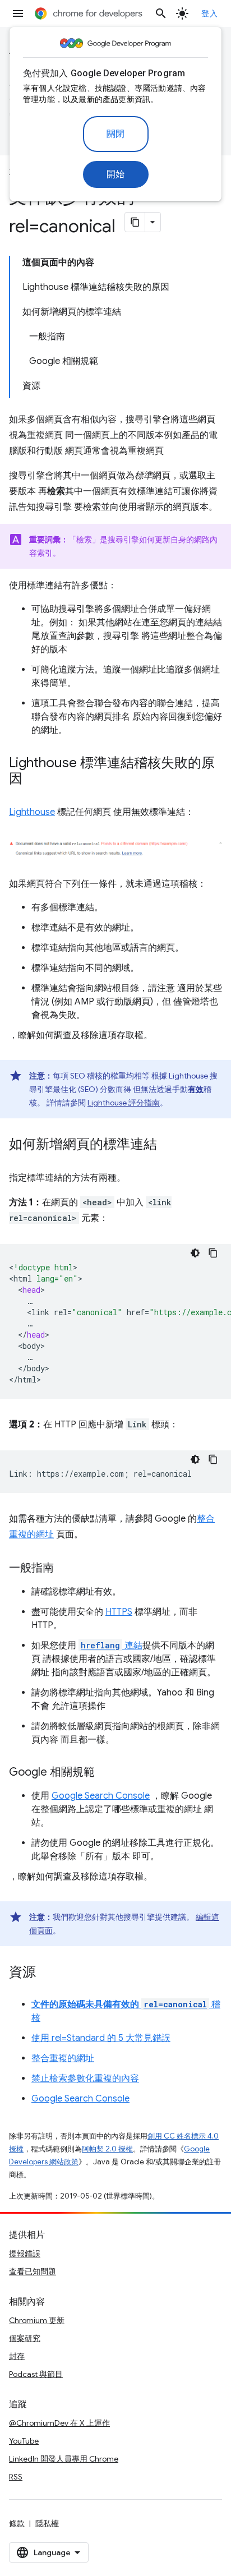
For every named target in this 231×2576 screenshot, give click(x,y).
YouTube (24, 2441)
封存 (17, 2356)
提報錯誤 (25, 2254)
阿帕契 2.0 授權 (107, 2149)
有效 (196, 1089)
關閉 (116, 134)
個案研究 (25, 2338)
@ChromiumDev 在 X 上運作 (59, 2423)
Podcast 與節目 (36, 2374)
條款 (17, 2523)
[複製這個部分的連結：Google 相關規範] (106, 1773)
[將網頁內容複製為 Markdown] (135, 222)
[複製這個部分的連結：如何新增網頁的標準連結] (168, 1145)
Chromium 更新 (37, 2320)
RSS (16, 2477)
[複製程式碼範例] (213, 1253)
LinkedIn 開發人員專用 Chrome (64, 2459)
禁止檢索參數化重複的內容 (85, 2079)
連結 (112, 1646)
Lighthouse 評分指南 (124, 1103)
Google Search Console (101, 1796)
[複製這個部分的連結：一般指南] (65, 1569)
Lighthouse (32, 812)
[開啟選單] (18, 13)
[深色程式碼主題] (195, 1253)
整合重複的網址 (63, 2058)
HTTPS (119, 1612)
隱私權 (47, 2523)
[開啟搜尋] (161, 13)
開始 (116, 174)
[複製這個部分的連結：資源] (47, 1973)
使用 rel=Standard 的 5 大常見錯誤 (101, 2038)
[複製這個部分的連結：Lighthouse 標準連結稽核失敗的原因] (34, 780)
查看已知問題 (33, 2271)
